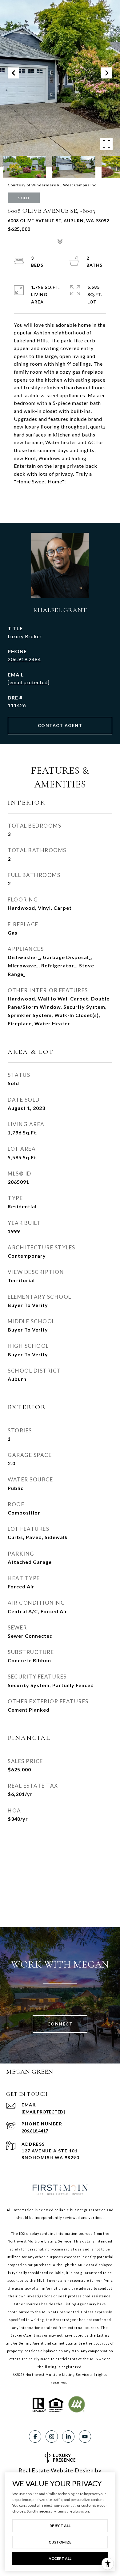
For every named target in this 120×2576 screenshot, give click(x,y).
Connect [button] (60, 2024)
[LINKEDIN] (68, 2437)
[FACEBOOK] (35, 2437)
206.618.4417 (35, 2131)
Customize (60, 2542)
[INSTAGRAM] (52, 2437)
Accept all (60, 2558)
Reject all (60, 2526)
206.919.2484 (24, 659)
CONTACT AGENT (60, 725)
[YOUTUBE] (85, 2437)
